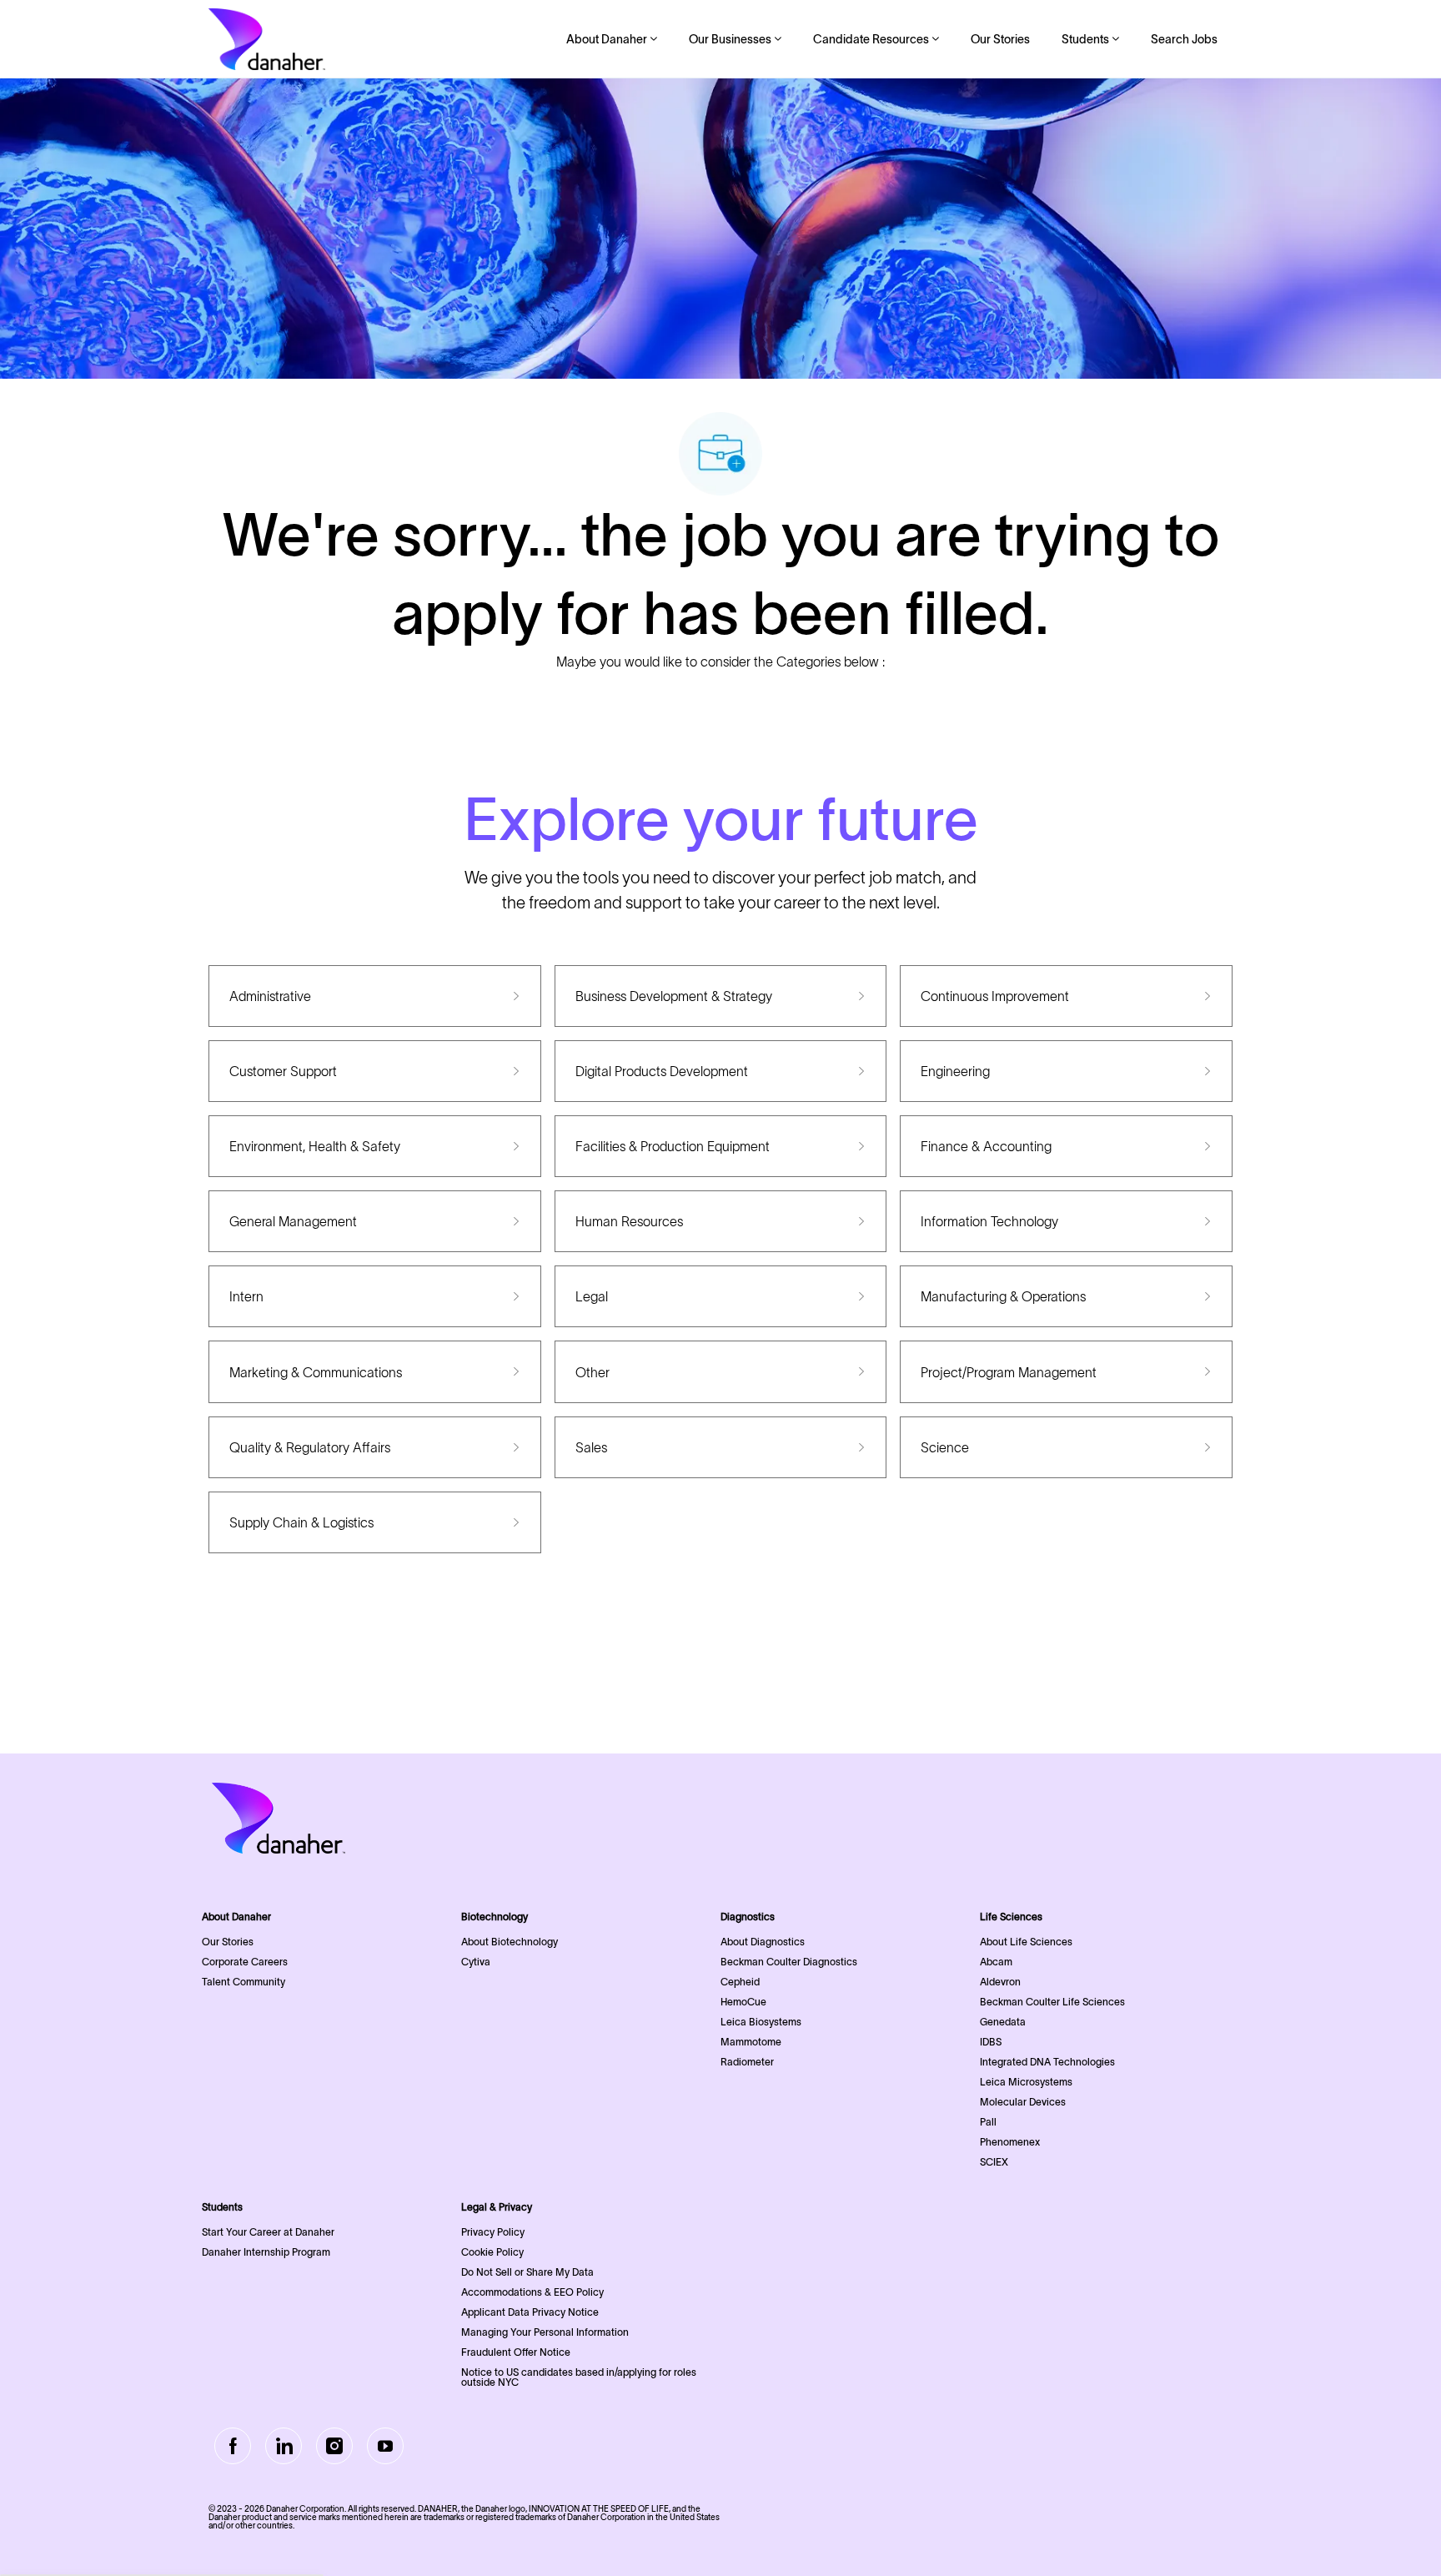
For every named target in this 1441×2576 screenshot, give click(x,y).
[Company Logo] (267, 39)
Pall (988, 2122)
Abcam (996, 1962)
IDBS (991, 2042)
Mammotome (751, 2042)
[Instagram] (334, 2446)
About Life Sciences (1026, 1942)
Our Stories (1000, 39)
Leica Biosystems (761, 2022)
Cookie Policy (492, 2252)
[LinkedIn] (284, 2446)
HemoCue (743, 2002)
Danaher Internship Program (266, 2252)
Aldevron (1000, 1982)
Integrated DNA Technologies (1047, 2062)
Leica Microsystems (1026, 2082)
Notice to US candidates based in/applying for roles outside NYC (579, 2377)
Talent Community (244, 1982)
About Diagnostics (763, 1942)
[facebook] (233, 2446)
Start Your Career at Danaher (268, 2232)
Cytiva (476, 1962)
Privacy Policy (493, 2232)
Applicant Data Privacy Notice (530, 2312)
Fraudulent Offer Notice (516, 2352)
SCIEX (994, 2162)
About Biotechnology (510, 1942)
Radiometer (747, 2062)
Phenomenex (1010, 2142)
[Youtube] (385, 2446)
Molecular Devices (1023, 2102)
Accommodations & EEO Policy (532, 2292)
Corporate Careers (245, 1962)
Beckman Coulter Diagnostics (789, 1962)
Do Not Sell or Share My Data (527, 2272)
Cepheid (740, 1982)
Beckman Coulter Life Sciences (1052, 2002)
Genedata (1003, 2022)
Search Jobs (1184, 39)
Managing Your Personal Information (545, 2332)
